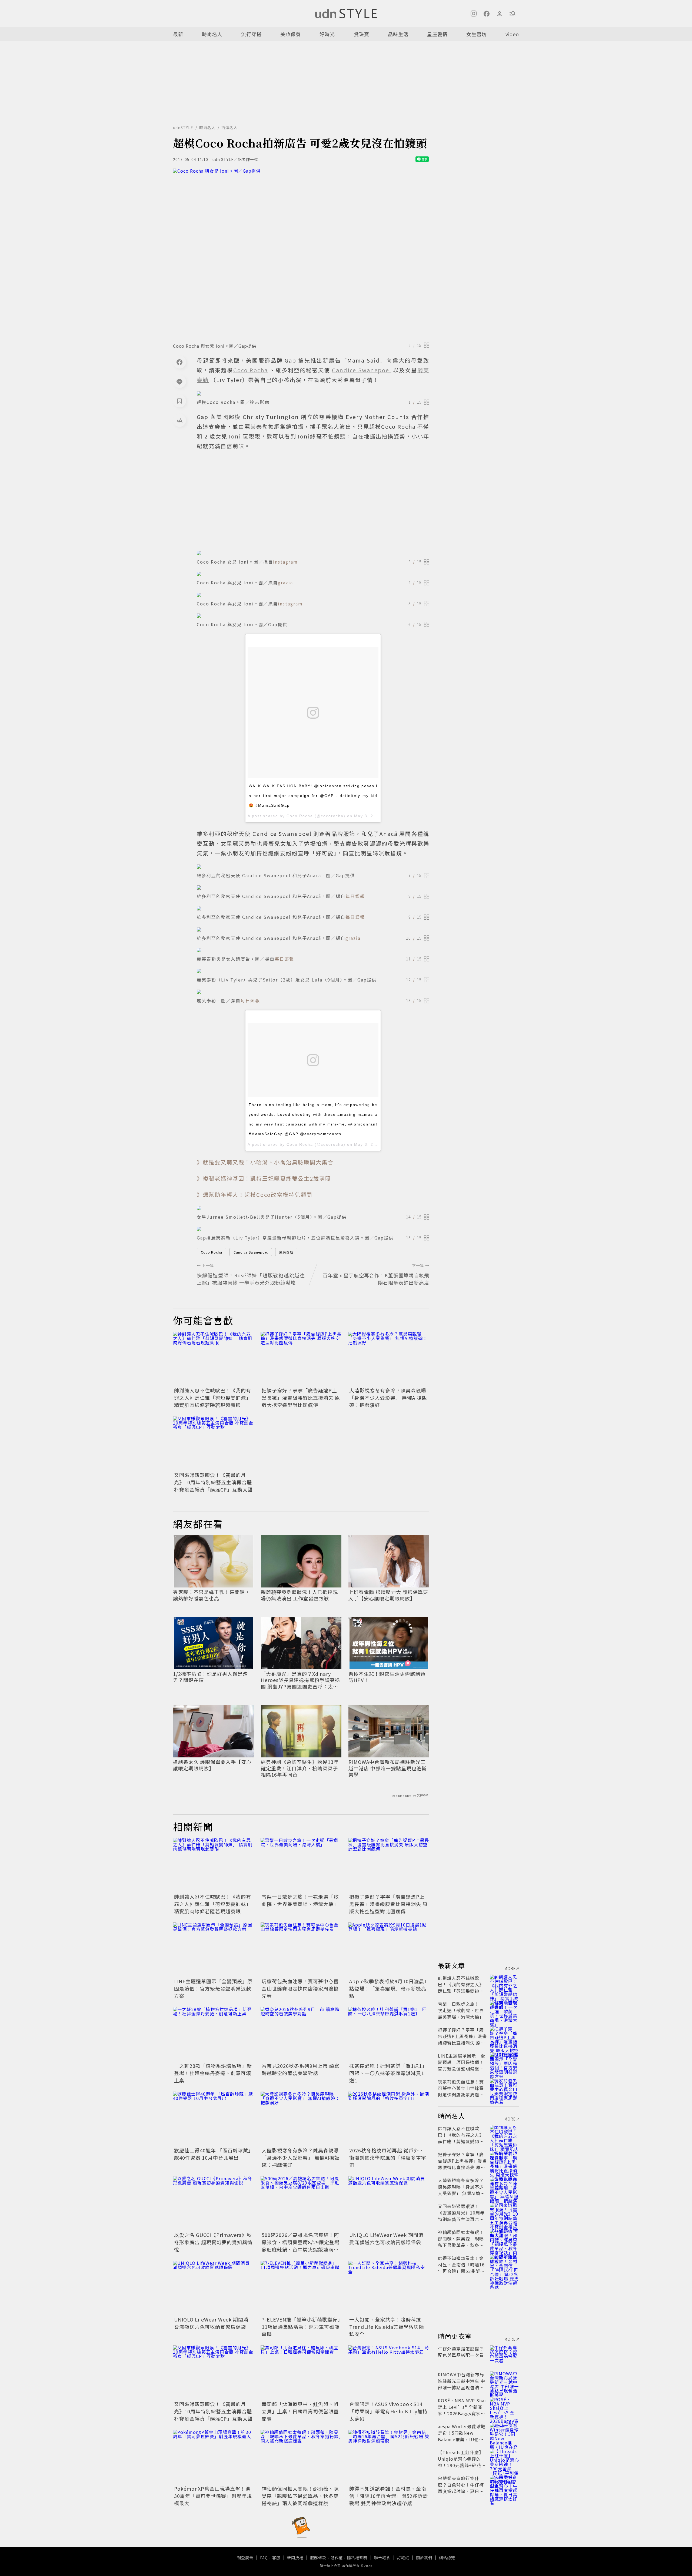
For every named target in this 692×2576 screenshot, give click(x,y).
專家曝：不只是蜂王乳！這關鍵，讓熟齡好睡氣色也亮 (212, 1595)
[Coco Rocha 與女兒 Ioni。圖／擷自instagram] (313, 595)
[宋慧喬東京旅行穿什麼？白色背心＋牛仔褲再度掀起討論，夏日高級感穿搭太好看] (504, 2485)
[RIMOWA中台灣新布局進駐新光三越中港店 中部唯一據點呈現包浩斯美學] (504, 2381)
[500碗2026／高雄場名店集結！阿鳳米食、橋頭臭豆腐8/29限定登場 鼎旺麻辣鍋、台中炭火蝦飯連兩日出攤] (301, 2203)
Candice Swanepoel (251, 1252)
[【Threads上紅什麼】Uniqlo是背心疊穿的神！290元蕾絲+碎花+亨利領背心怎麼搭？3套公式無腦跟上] (504, 2459)
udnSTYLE (183, 128)
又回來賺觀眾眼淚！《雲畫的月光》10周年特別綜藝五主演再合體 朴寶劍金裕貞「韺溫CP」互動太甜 (213, 1482)
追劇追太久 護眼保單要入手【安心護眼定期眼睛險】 (212, 1765)
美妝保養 (291, 34)
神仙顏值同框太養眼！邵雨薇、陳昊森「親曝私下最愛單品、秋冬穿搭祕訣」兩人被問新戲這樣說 (300, 2496)
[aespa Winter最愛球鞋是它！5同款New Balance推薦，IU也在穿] (504, 2433)
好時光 (327, 34)
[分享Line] (179, 381)
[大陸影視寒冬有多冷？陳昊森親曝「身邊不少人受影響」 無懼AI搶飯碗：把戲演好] (389, 1359)
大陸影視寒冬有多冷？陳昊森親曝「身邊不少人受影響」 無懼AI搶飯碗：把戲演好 (388, 1398)
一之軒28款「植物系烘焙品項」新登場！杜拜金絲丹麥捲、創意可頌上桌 (213, 2073)
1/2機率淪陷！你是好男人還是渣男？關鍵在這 (210, 1677)
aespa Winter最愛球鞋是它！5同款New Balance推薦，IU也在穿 (462, 2436)
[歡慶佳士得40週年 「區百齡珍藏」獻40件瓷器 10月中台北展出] (214, 2119)
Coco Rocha (212, 1252)
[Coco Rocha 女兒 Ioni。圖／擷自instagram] (313, 553)
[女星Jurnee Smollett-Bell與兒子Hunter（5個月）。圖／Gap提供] (313, 1208)
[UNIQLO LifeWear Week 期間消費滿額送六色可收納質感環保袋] (389, 2203)
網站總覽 (447, 2558)
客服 (276, 2558)
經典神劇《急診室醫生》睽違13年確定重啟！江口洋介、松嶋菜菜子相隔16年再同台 (300, 1768)
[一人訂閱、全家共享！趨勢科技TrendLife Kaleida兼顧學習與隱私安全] (389, 2288)
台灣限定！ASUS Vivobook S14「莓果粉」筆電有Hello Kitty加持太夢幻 (388, 2411)
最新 (178, 34)
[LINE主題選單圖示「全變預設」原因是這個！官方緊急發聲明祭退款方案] (214, 1949)
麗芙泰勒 (286, 1252)
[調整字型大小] (179, 420)
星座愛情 (437, 34)
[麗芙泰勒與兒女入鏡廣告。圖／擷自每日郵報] (313, 950)
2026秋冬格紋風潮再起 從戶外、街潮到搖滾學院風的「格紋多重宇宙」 (388, 2158)
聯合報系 (382, 2558)
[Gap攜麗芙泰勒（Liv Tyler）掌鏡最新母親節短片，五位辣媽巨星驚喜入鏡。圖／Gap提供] (313, 1229)
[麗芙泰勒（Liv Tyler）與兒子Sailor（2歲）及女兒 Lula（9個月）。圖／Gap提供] (313, 971)
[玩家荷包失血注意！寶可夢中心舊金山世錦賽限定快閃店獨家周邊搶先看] (301, 1949)
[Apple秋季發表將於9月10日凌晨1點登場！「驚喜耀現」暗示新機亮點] (389, 1949)
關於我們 (424, 2558)
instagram (285, 562)
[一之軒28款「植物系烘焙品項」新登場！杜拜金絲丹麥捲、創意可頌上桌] (214, 2034)
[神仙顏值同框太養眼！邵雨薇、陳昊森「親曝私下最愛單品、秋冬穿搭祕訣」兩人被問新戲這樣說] (301, 2457)
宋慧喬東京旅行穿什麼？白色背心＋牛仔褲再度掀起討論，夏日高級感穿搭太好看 (461, 2488)
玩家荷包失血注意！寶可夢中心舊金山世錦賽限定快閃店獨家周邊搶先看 (300, 1988)
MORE (510, 1968)
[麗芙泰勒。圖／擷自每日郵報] (313, 992)
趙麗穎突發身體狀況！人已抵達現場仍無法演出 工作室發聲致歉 (299, 1595)
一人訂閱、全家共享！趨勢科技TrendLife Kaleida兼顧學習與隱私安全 (387, 2327)
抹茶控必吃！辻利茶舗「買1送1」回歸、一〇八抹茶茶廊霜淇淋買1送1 (388, 2073)
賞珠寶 (362, 34)
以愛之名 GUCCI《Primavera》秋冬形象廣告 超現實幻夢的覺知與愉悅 (213, 2242)
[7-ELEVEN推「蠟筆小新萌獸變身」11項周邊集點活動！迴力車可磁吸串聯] (301, 2288)
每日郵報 (355, 896)
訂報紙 (403, 2558)
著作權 (337, 2558)
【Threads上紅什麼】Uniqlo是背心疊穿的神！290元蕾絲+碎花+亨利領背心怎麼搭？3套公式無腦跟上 (461, 2465)
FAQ (264, 2558)
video (512, 34)
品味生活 (398, 34)
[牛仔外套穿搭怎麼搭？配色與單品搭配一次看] (504, 2355)
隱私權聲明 (357, 2558)
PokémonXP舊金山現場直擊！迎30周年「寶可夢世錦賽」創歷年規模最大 (213, 2496)
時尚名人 (212, 34)
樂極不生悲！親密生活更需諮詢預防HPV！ (387, 1677)
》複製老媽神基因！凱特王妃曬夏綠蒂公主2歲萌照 (264, 1178)
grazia (285, 582)
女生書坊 (477, 34)
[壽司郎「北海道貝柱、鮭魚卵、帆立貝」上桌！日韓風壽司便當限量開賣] (301, 2372)
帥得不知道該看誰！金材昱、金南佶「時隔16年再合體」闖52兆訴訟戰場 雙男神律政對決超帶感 (389, 2496)
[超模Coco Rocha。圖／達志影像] (313, 393)
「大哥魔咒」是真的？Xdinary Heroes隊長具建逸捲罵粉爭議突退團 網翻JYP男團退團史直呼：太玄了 (300, 1680)
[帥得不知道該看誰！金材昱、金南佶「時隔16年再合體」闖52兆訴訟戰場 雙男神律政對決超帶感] (389, 2457)
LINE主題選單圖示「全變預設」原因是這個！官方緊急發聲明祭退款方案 (213, 1988)
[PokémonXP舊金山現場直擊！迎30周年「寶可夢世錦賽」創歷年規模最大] (214, 2457)
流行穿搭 (251, 34)
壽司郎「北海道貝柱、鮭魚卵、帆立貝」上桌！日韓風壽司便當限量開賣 (300, 2411)
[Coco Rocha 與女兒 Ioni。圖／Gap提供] (301, 254)
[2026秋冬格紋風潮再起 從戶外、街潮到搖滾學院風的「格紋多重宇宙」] (389, 2119)
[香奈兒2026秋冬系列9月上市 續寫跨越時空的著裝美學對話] (301, 2034)
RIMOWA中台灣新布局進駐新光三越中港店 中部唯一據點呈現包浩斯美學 (388, 1768)
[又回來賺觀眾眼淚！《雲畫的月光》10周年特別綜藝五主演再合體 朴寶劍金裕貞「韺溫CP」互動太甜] (214, 1443)
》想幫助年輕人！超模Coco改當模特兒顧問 (255, 1195)
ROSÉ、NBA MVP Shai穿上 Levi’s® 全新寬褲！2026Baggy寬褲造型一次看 (462, 2410)
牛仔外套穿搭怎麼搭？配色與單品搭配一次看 (461, 2352)
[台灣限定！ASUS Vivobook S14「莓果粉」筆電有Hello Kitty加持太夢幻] (389, 2372)
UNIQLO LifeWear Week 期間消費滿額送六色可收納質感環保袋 (386, 2238)
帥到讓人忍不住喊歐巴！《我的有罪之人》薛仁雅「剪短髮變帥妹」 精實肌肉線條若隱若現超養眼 (213, 1398)
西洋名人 (229, 128)
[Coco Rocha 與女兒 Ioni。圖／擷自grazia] (313, 574)
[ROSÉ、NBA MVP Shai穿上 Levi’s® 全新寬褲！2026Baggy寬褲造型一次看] (504, 2407)
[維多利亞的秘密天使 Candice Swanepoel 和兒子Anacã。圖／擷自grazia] (313, 929)
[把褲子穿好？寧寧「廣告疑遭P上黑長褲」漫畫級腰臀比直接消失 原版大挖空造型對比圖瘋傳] (301, 1359)
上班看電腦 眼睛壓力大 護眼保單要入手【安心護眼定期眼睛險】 (388, 1595)
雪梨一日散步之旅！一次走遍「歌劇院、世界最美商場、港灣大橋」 (300, 1900)
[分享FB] (179, 362)
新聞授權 (295, 2558)
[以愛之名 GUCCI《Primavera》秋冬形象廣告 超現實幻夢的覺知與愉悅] (214, 2203)
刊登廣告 (245, 2558)
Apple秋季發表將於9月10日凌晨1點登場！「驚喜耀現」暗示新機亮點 (388, 1988)
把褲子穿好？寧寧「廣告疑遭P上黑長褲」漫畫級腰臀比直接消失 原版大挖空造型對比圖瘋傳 (301, 1398)
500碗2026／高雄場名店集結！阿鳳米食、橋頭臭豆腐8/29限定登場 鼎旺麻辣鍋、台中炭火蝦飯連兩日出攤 (303, 2246)
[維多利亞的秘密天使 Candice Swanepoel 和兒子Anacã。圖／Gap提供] (313, 867)
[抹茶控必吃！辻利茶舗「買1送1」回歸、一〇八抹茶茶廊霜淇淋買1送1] (389, 2034)
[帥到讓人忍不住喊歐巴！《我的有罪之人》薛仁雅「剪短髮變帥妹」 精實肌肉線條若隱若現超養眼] (214, 1359)
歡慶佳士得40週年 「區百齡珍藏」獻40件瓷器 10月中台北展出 (212, 2154)
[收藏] (179, 401)
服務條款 (318, 2558)
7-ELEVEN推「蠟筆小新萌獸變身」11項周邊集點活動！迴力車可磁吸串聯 (301, 2327)
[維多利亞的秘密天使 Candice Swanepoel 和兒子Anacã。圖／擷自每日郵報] (313, 887)
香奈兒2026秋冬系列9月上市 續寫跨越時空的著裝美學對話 (301, 2069)
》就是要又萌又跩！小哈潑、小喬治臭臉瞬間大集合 (265, 1162)
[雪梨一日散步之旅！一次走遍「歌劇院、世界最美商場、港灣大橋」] (301, 1865)
